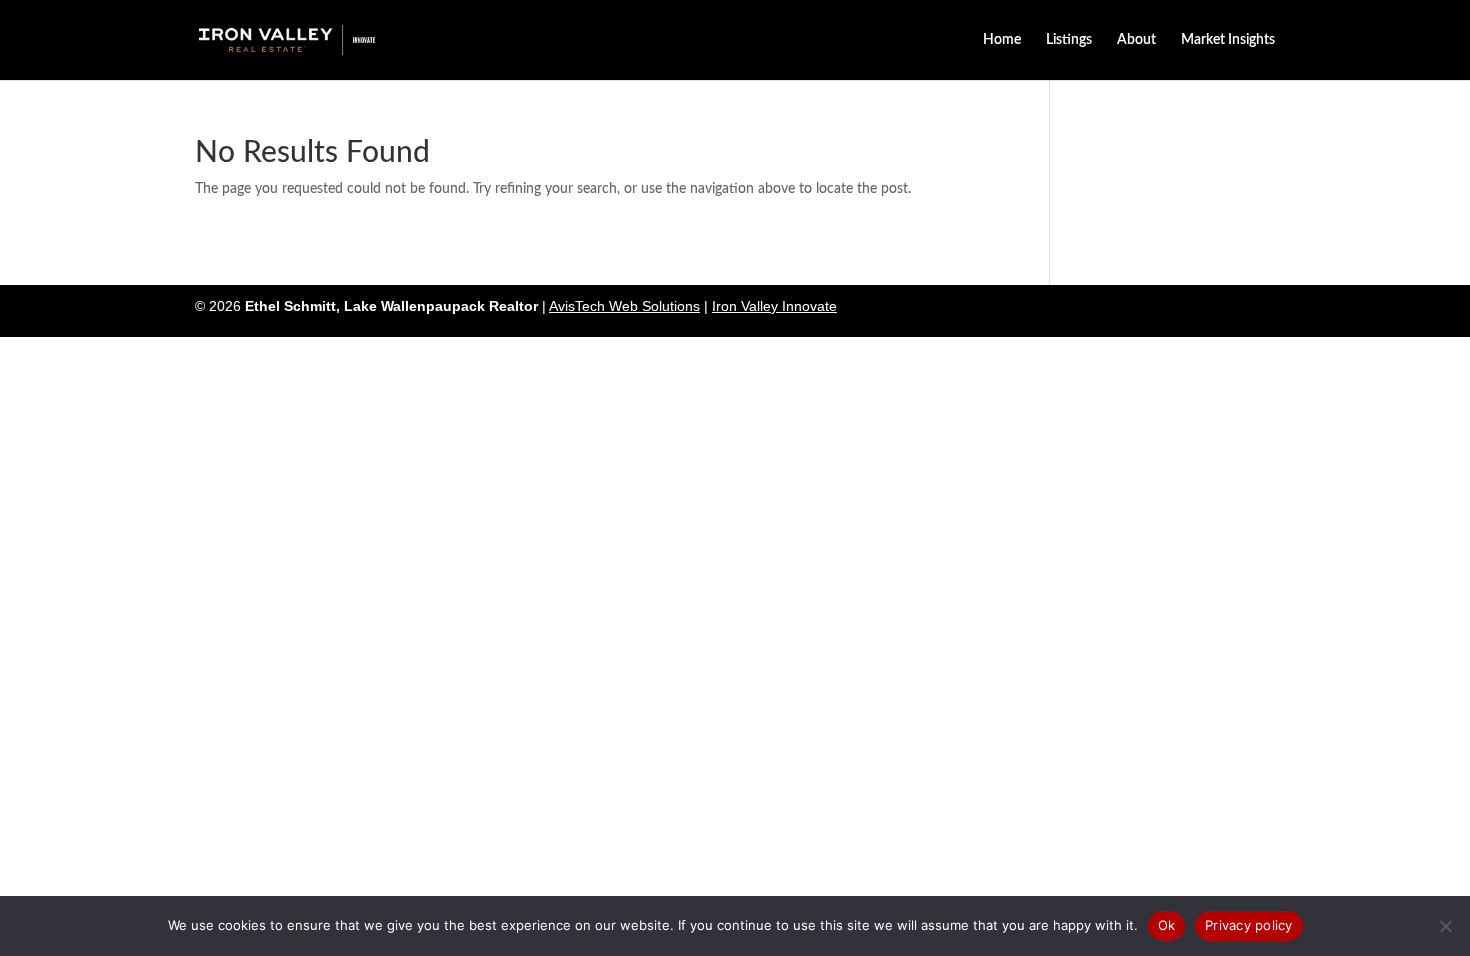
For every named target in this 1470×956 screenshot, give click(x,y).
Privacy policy (1249, 925)
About (1136, 40)
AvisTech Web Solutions (624, 306)
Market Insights (1228, 40)
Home (1002, 40)
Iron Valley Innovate (774, 306)
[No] (1445, 926)
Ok (1167, 925)
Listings (1069, 40)
